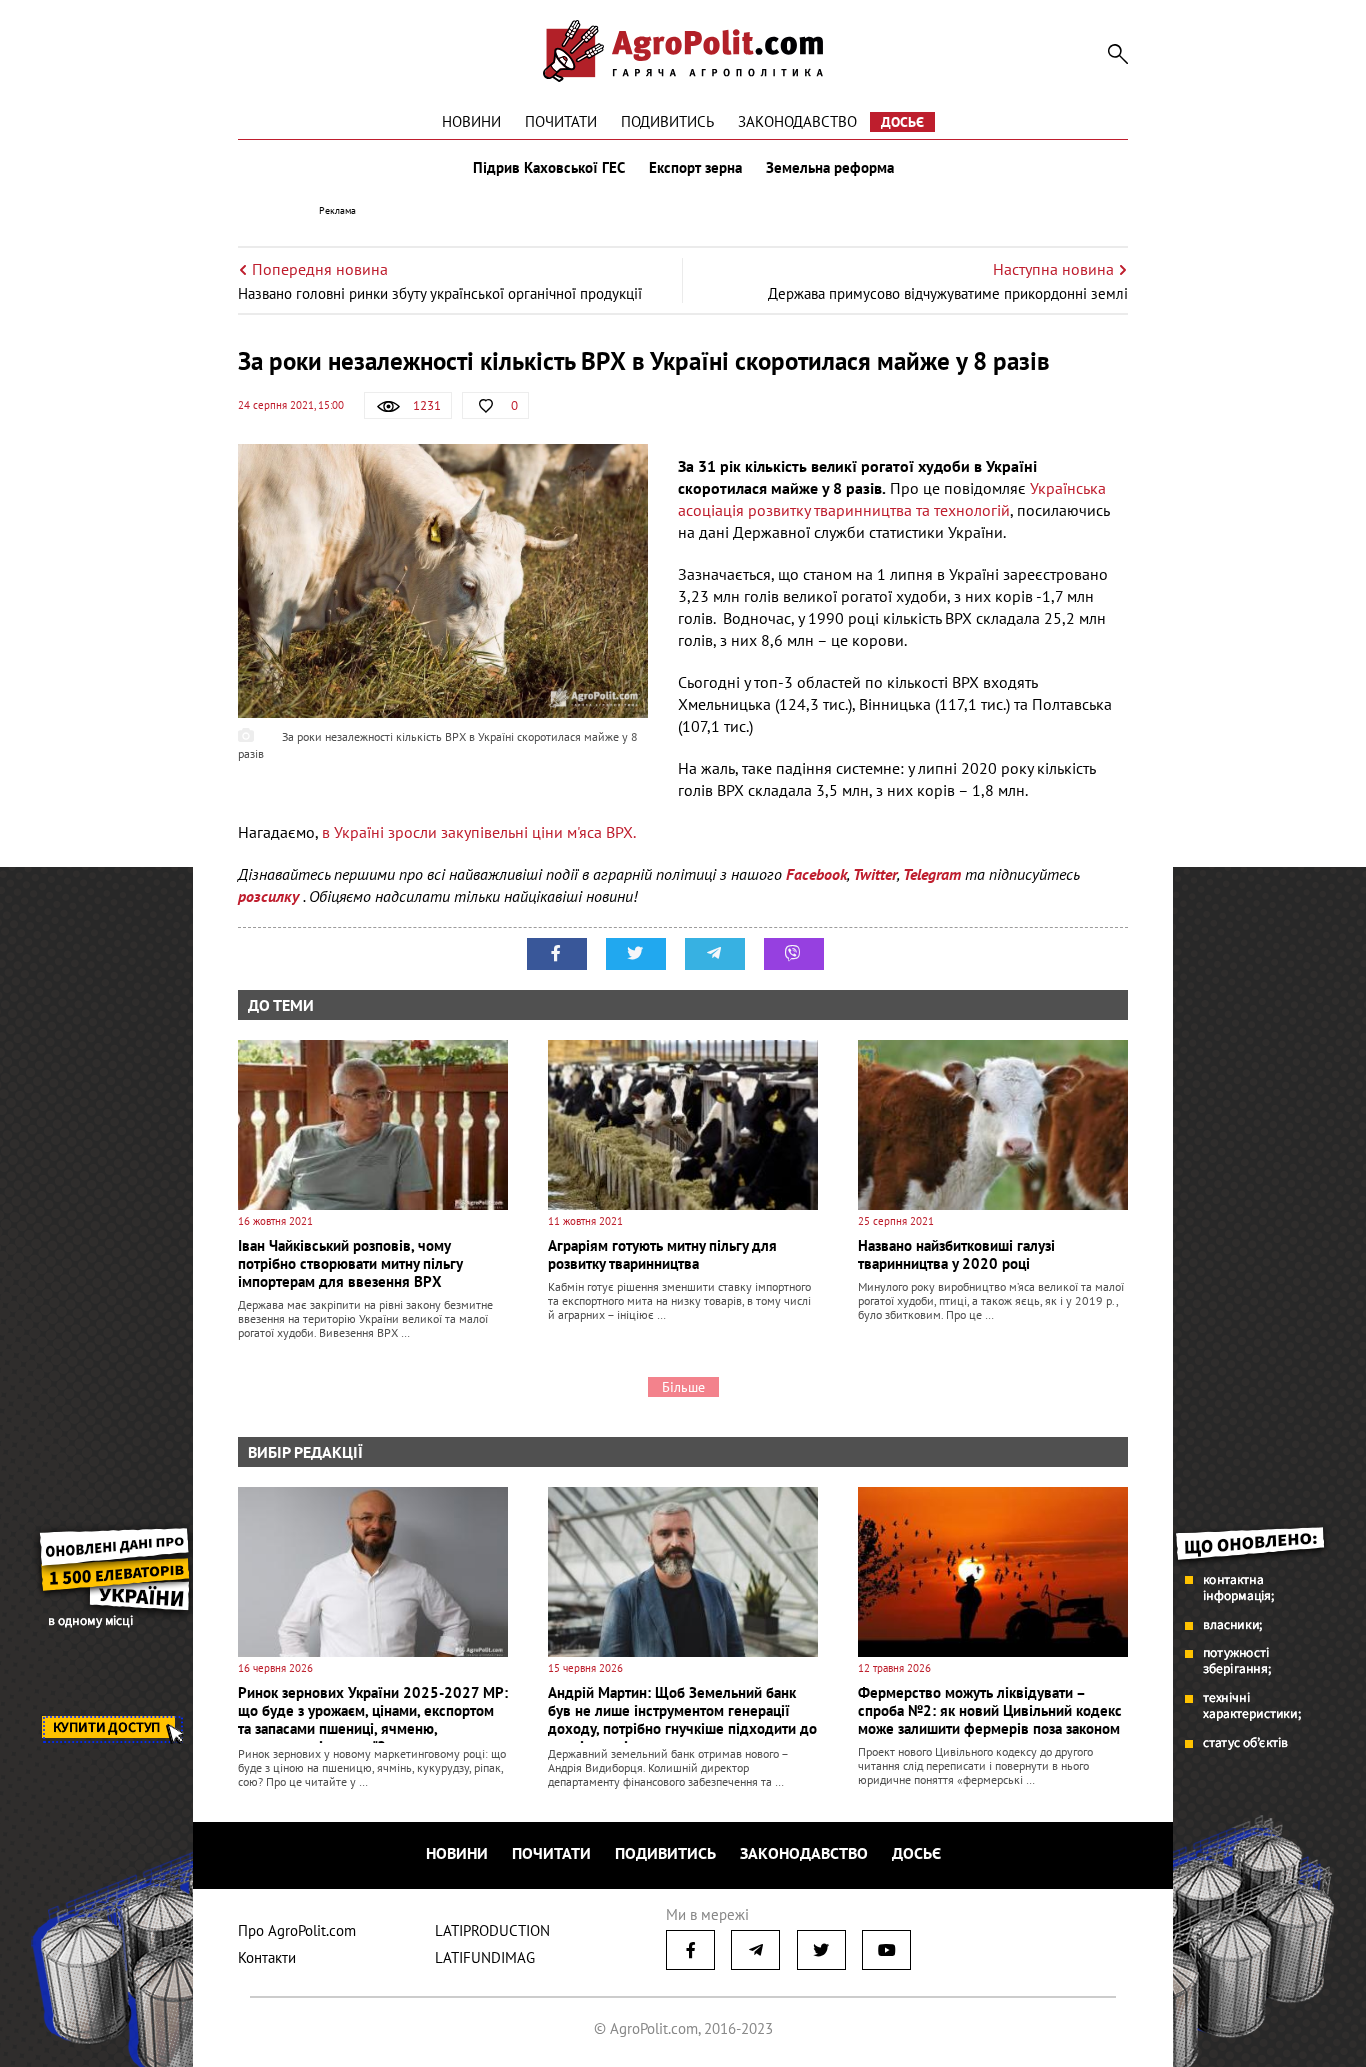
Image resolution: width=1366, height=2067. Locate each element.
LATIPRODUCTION (492, 1930)
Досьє (902, 122)
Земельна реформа (830, 168)
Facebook (816, 874)
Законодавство (797, 121)
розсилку (270, 896)
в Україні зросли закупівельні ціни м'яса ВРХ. (479, 832)
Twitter (875, 874)
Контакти (267, 1957)
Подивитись (667, 121)
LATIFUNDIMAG (485, 1957)
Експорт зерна (695, 168)
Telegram (932, 874)
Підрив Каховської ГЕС (549, 168)
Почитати (561, 121)
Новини (471, 121)
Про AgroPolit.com (297, 1930)
